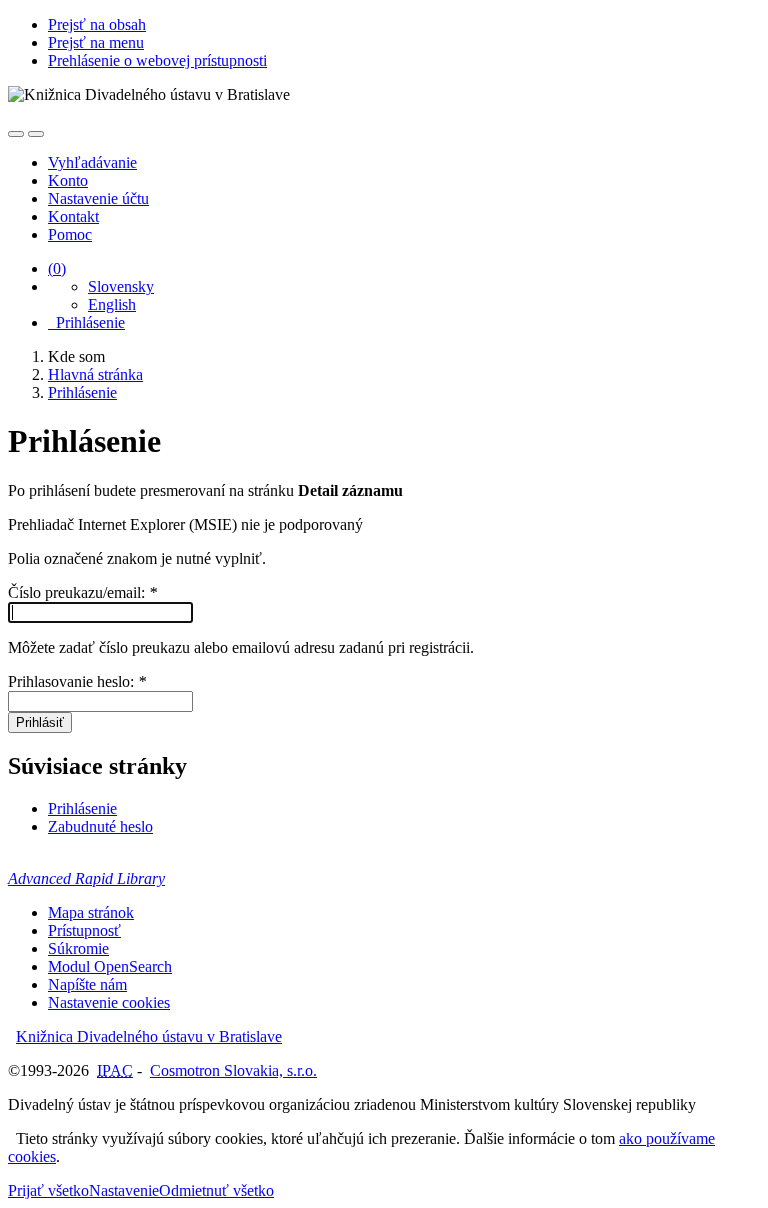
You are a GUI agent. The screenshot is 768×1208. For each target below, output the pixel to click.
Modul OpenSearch (110, 966)
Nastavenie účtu (98, 198)
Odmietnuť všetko (216, 1190)
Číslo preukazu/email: (82, 592)
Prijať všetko (48, 1190)
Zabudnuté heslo (100, 826)
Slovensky (121, 286)
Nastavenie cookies (109, 1002)
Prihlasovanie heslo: (77, 681)
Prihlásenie (86, 322)
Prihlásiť (40, 722)
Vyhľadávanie (92, 162)
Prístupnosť (84, 930)
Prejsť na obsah (97, 24)
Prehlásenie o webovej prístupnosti (157, 60)
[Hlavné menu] (36, 134)
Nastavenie (124, 1190)
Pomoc (70, 234)
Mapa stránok (91, 912)
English (112, 304)
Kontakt (73, 216)
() (57, 268)
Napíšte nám (87, 984)
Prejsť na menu (96, 42)
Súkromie (78, 948)
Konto (68, 180)
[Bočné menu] (16, 134)
